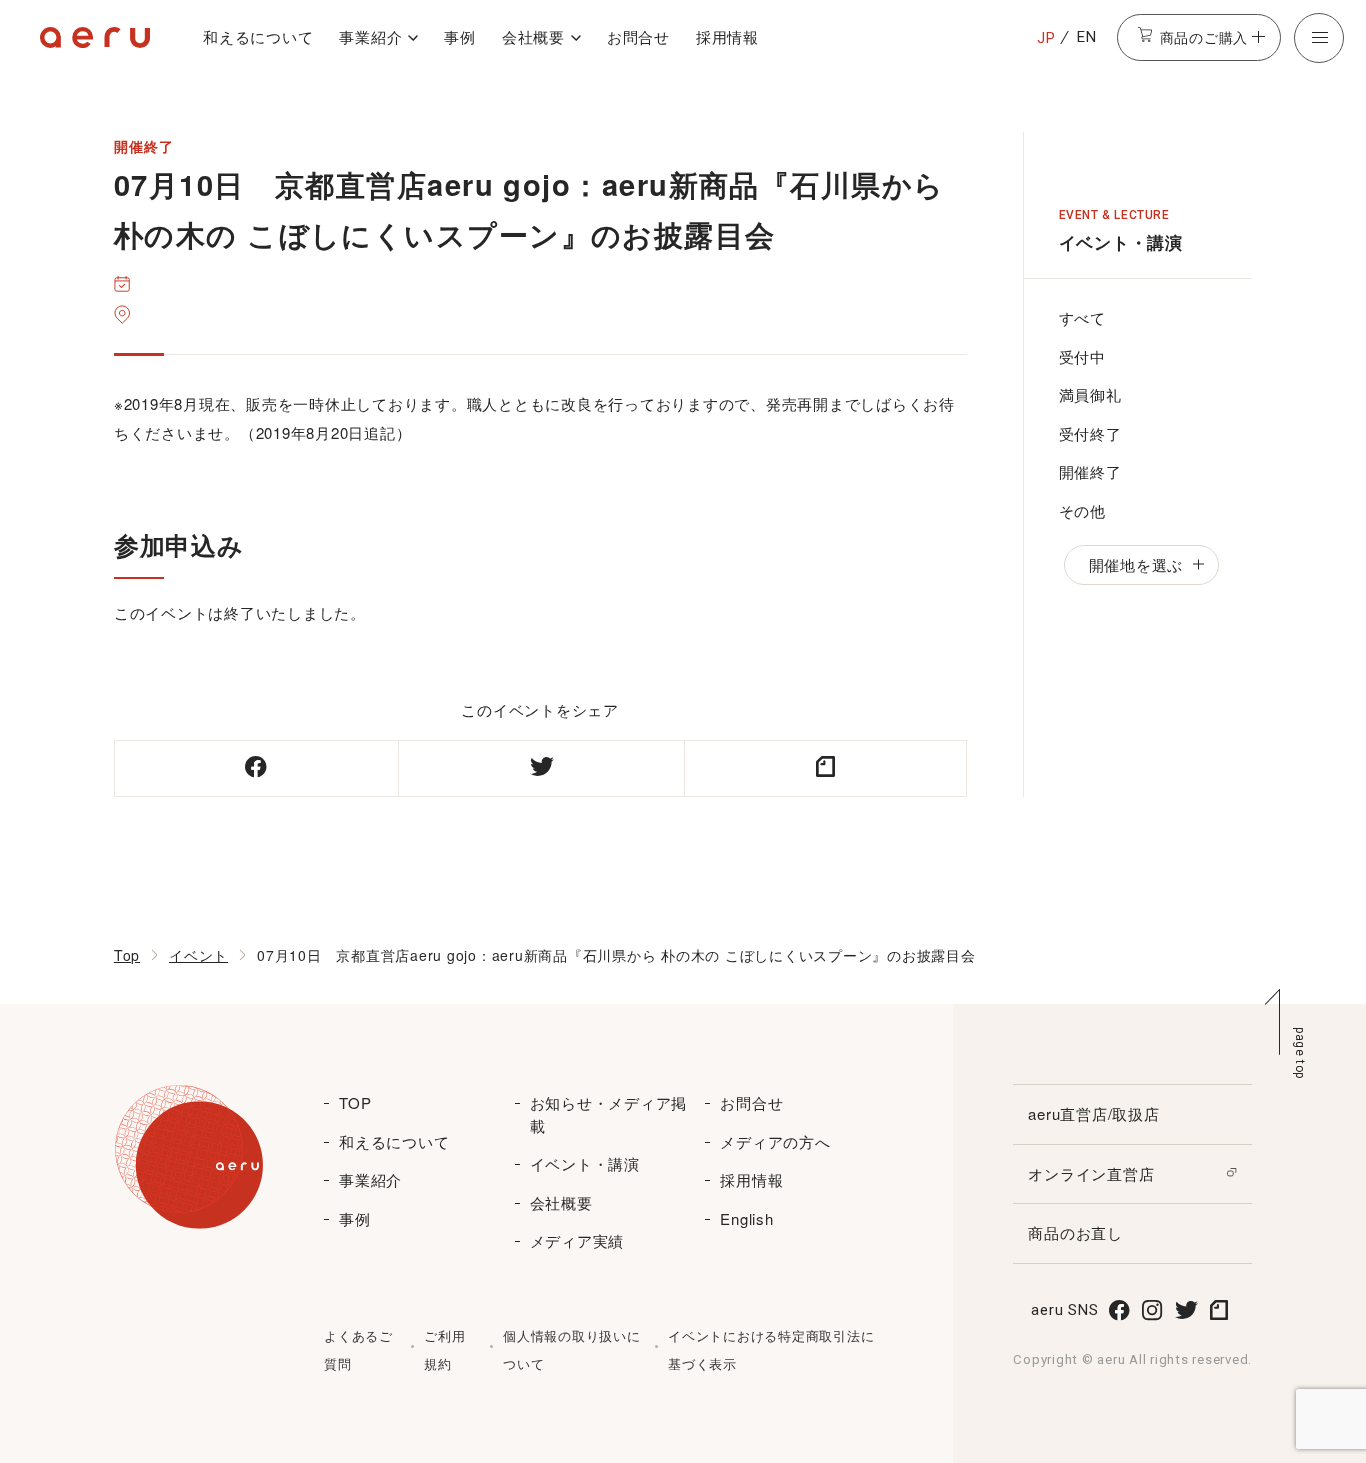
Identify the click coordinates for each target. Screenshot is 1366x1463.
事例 (460, 36)
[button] (1319, 38)
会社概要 (533, 36)
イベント (198, 955)
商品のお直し (1075, 1232)
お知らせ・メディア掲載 (609, 1114)
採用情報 (727, 36)
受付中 (1082, 356)
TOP (355, 1102)
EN (1087, 37)
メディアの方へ (775, 1141)
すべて (1082, 317)
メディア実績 (577, 1240)
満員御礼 (1090, 394)
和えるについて (258, 36)
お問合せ (638, 36)
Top (127, 955)
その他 (1082, 510)
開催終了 (1090, 471)
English (746, 1218)
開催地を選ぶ (1136, 564)
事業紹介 (370, 36)
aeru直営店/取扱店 (1093, 1113)
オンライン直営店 (1091, 1173)
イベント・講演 (585, 1163)
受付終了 (1090, 433)
